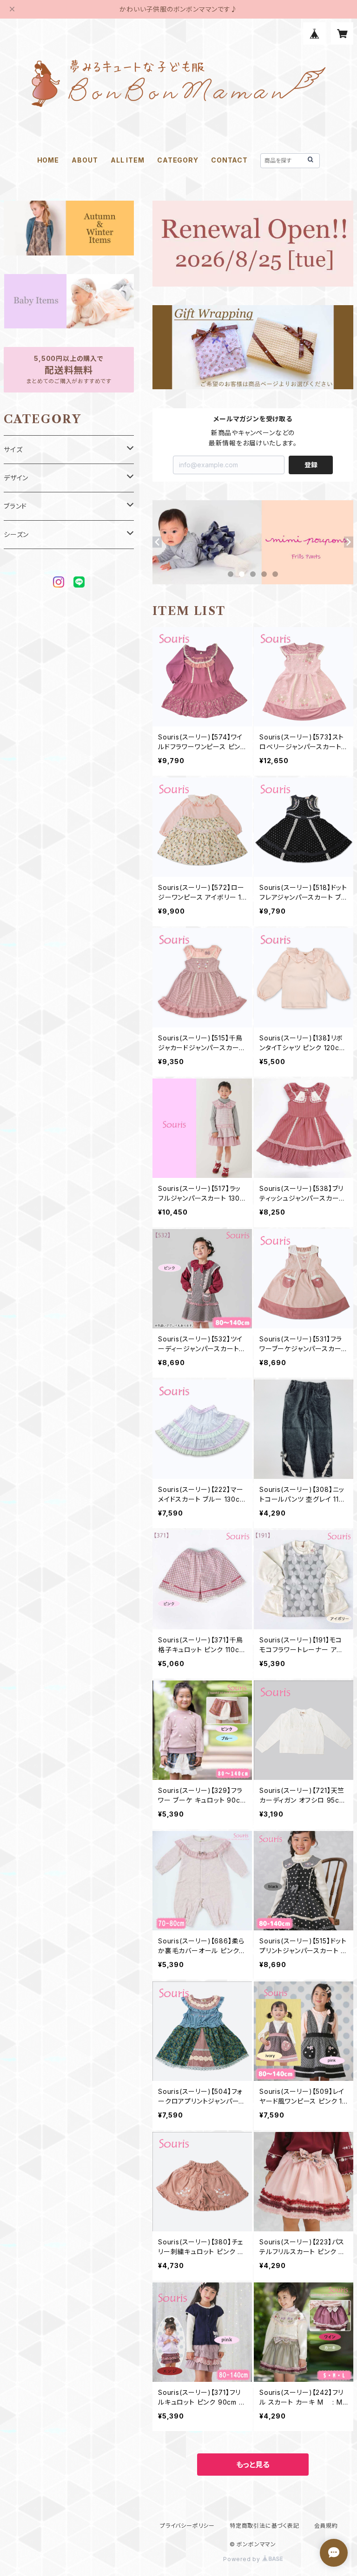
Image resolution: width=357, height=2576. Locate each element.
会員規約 (326, 2526)
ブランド (15, 506)
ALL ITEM (127, 160)
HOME (48, 160)
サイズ (13, 449)
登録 (311, 465)
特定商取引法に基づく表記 (264, 2526)
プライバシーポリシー (187, 2526)
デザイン (16, 478)
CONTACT (229, 160)
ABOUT (85, 160)
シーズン (16, 534)
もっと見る (253, 2465)
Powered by (243, 2559)
